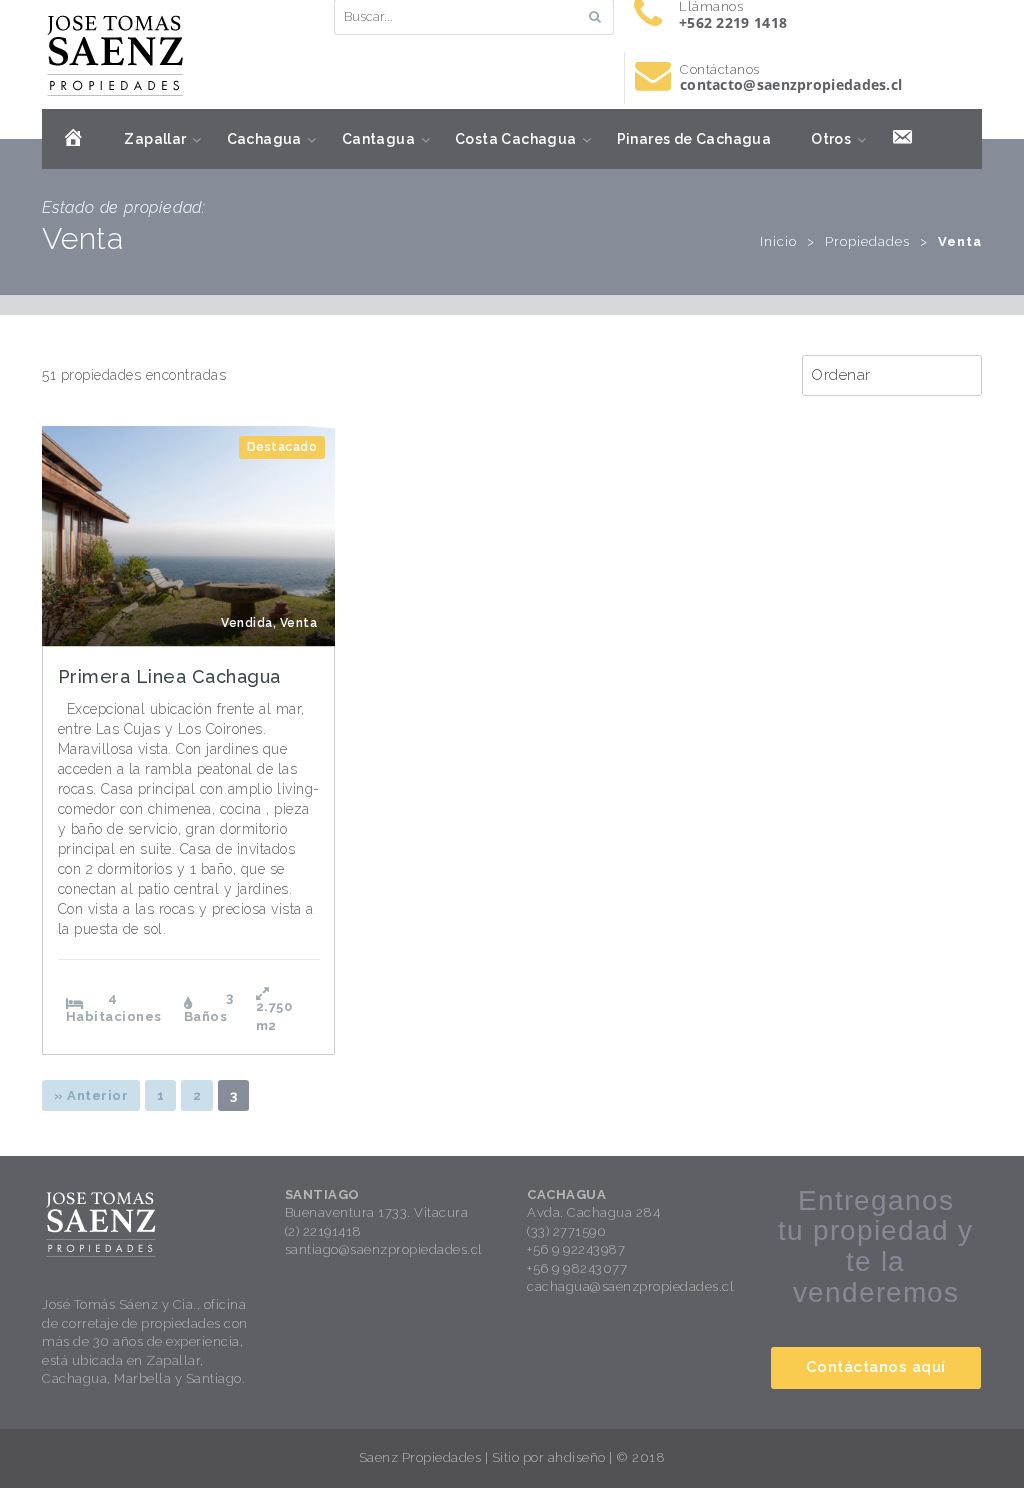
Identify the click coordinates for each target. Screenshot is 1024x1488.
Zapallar (155, 139)
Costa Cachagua (516, 139)
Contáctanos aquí (876, 1367)
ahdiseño (577, 1457)
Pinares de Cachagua (694, 139)
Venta (299, 623)
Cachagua (264, 139)
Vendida (247, 623)
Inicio (778, 241)
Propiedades (867, 241)
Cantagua (378, 139)
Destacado (282, 447)
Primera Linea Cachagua (169, 676)
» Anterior (91, 1095)
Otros (831, 139)
